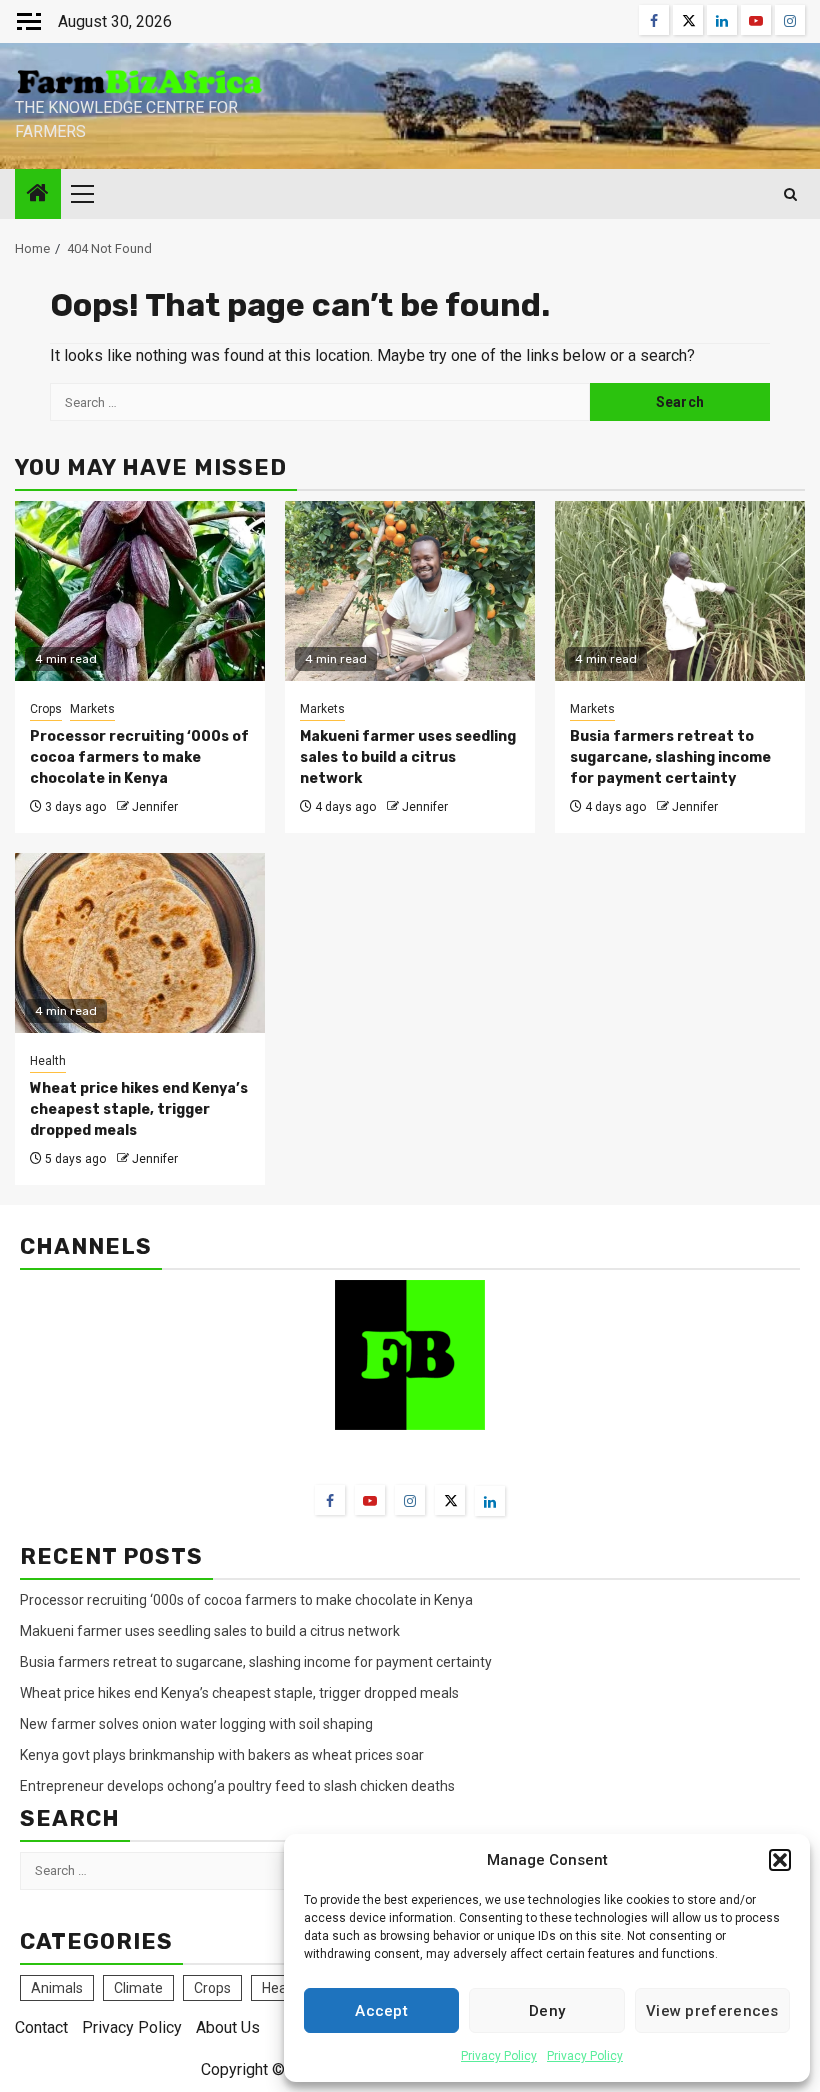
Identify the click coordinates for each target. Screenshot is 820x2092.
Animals (57, 1988)
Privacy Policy (499, 2056)
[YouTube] (370, 1500)
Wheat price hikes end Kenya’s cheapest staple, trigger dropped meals (139, 1109)
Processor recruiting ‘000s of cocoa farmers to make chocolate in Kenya (139, 757)
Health (48, 1061)
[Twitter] (450, 1500)
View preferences (712, 2011)
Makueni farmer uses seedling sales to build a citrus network (408, 757)
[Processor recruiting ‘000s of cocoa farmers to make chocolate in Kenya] (140, 591)
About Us (228, 2027)
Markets (92, 709)
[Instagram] (410, 1500)
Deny (547, 2011)
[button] (780, 1860)
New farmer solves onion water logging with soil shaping (196, 1724)
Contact (41, 2027)
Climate (138, 1988)
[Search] (790, 194)
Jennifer (155, 807)
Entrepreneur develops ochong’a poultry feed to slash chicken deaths (237, 1786)
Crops (46, 709)
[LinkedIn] (490, 1501)
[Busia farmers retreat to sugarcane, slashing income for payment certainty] (680, 591)
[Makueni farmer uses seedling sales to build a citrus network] (410, 591)
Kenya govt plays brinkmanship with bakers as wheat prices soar (222, 1755)
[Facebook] (330, 1500)
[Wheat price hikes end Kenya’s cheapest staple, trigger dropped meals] (140, 943)
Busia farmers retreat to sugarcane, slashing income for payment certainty (670, 757)
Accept (381, 2011)
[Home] (38, 195)
